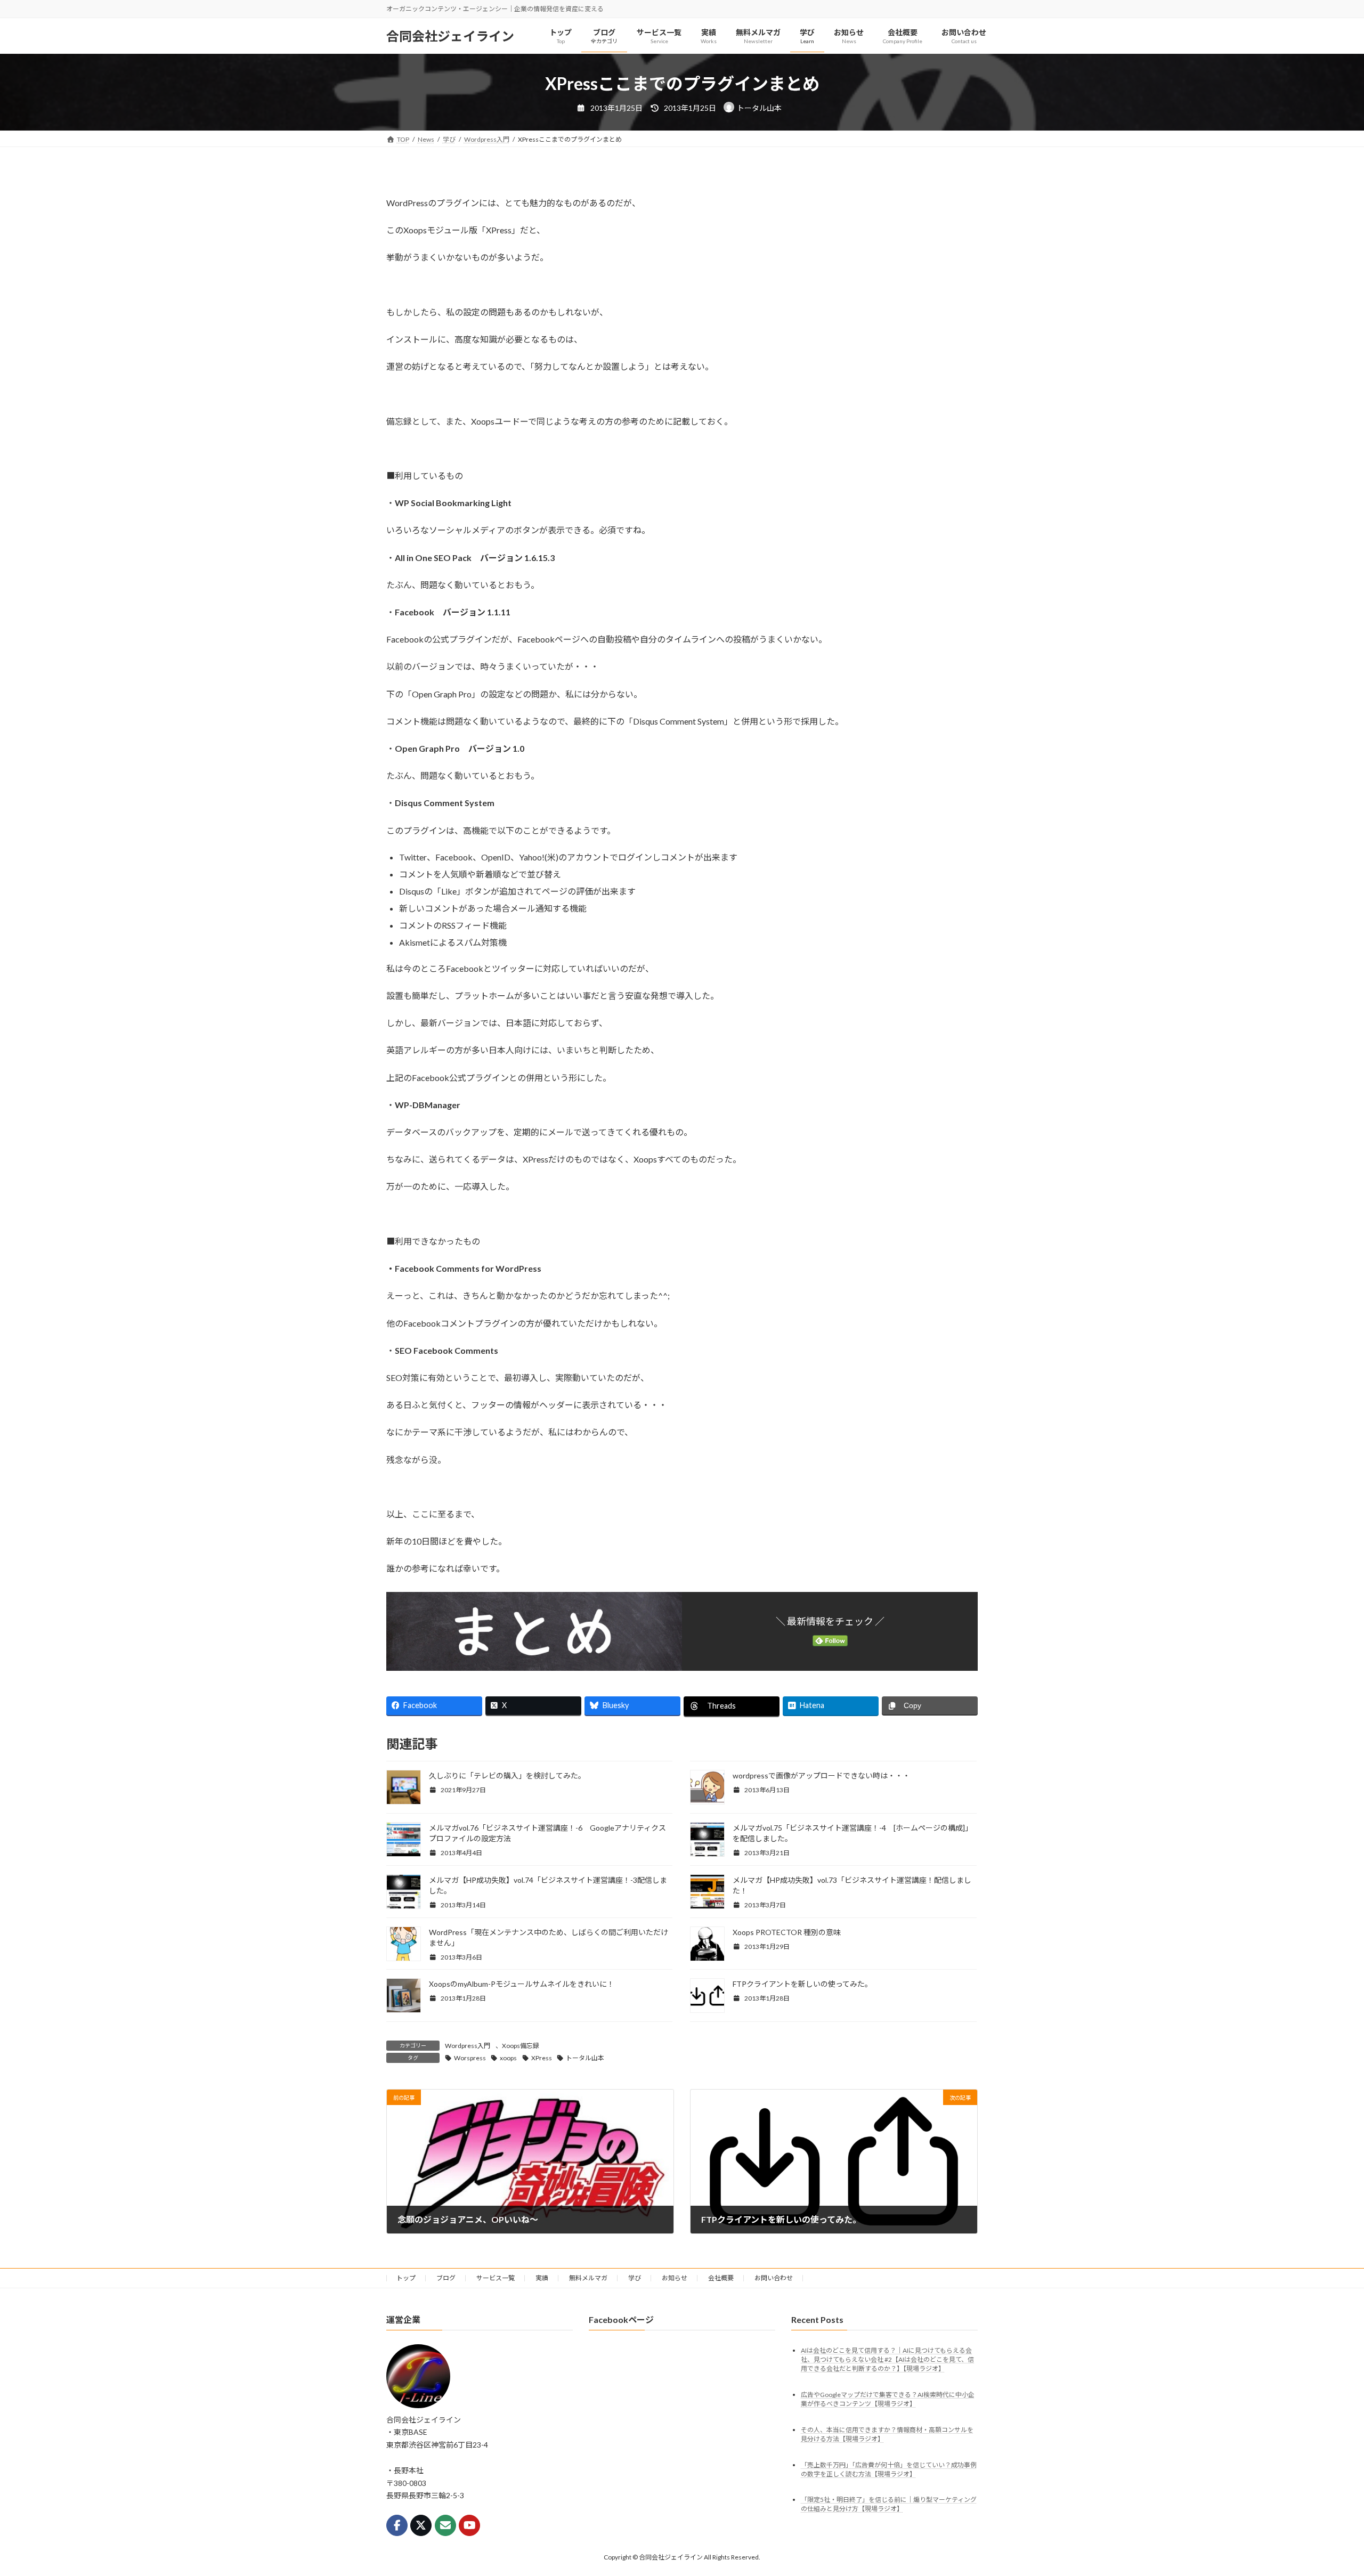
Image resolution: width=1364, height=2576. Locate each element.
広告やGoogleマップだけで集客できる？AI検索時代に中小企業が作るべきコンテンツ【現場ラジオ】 (888, 2399)
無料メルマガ (588, 2278)
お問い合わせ (774, 2278)
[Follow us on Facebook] (397, 2525)
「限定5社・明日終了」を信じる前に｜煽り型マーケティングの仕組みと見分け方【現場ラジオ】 (889, 2505)
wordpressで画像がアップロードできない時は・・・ (821, 1775)
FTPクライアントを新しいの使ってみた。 (802, 1984)
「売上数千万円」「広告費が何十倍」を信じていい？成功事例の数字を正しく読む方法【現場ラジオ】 (889, 2469)
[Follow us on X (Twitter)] (421, 2525)
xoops (508, 2058)
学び (635, 2278)
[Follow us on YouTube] (469, 2525)
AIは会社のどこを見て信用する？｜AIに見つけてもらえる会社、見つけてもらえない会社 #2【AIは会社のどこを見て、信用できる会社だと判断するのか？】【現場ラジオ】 (887, 2359)
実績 (542, 2278)
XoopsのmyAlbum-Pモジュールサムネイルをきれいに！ (522, 1984)
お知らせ (675, 2278)
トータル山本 (585, 2058)
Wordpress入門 (468, 2046)
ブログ (446, 2278)
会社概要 (721, 2278)
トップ (406, 2278)
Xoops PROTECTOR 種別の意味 (787, 1932)
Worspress (470, 2058)
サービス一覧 (496, 2278)
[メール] (445, 2525)
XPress (542, 2058)
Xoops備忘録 (521, 2046)
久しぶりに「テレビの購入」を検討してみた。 (507, 1775)
